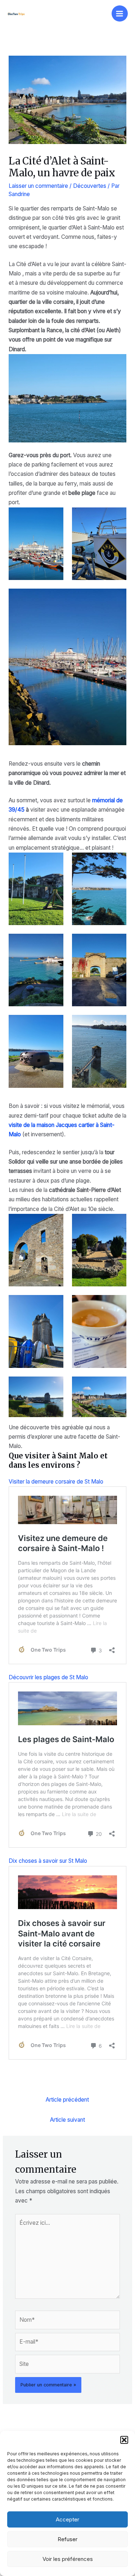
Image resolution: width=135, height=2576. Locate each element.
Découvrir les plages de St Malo (48, 1677)
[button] (124, 2440)
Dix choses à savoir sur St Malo (48, 1861)
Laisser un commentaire (38, 186)
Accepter (67, 2519)
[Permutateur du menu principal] (120, 13)
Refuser (67, 2539)
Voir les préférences (68, 2559)
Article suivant (67, 2120)
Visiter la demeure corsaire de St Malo (56, 1482)
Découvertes (90, 186)
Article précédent (67, 2100)
